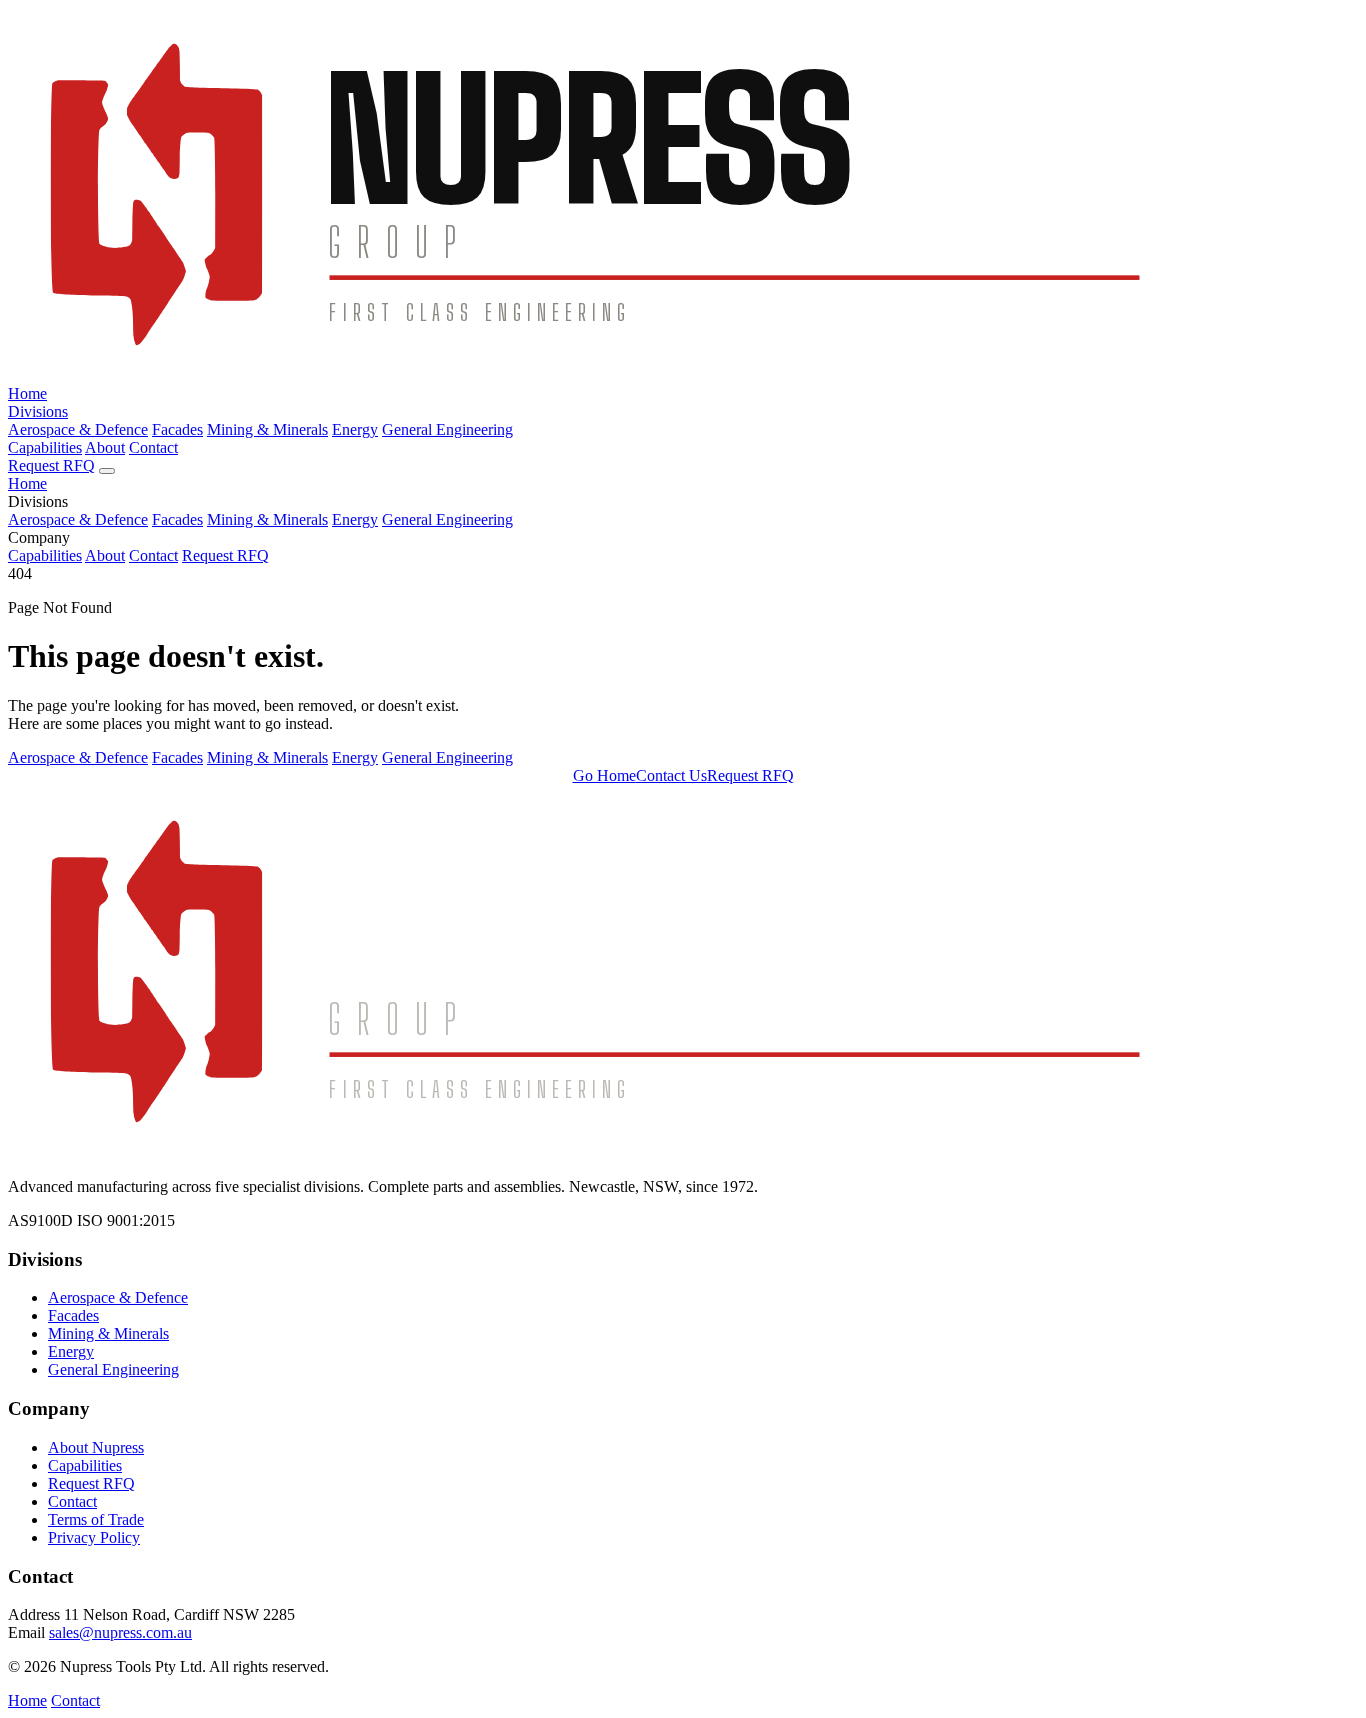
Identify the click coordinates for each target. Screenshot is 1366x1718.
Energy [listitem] (355, 757)
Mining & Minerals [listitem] (267, 757)
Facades (177, 429)
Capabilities (45, 447)
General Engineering (447, 429)
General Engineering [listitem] (447, 757)
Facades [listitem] (177, 757)
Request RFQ (51, 465)
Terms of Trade (96, 1519)
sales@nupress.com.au (120, 1632)
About (105, 447)
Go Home (604, 775)
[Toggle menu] (107, 471)
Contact (153, 447)
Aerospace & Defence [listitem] (78, 757)
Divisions (38, 411)
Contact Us (671, 775)
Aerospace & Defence (78, 429)
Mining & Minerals (267, 429)
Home (27, 393)
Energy (355, 429)
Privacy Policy (94, 1537)
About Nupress (96, 1447)
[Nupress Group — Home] (683, 375)
